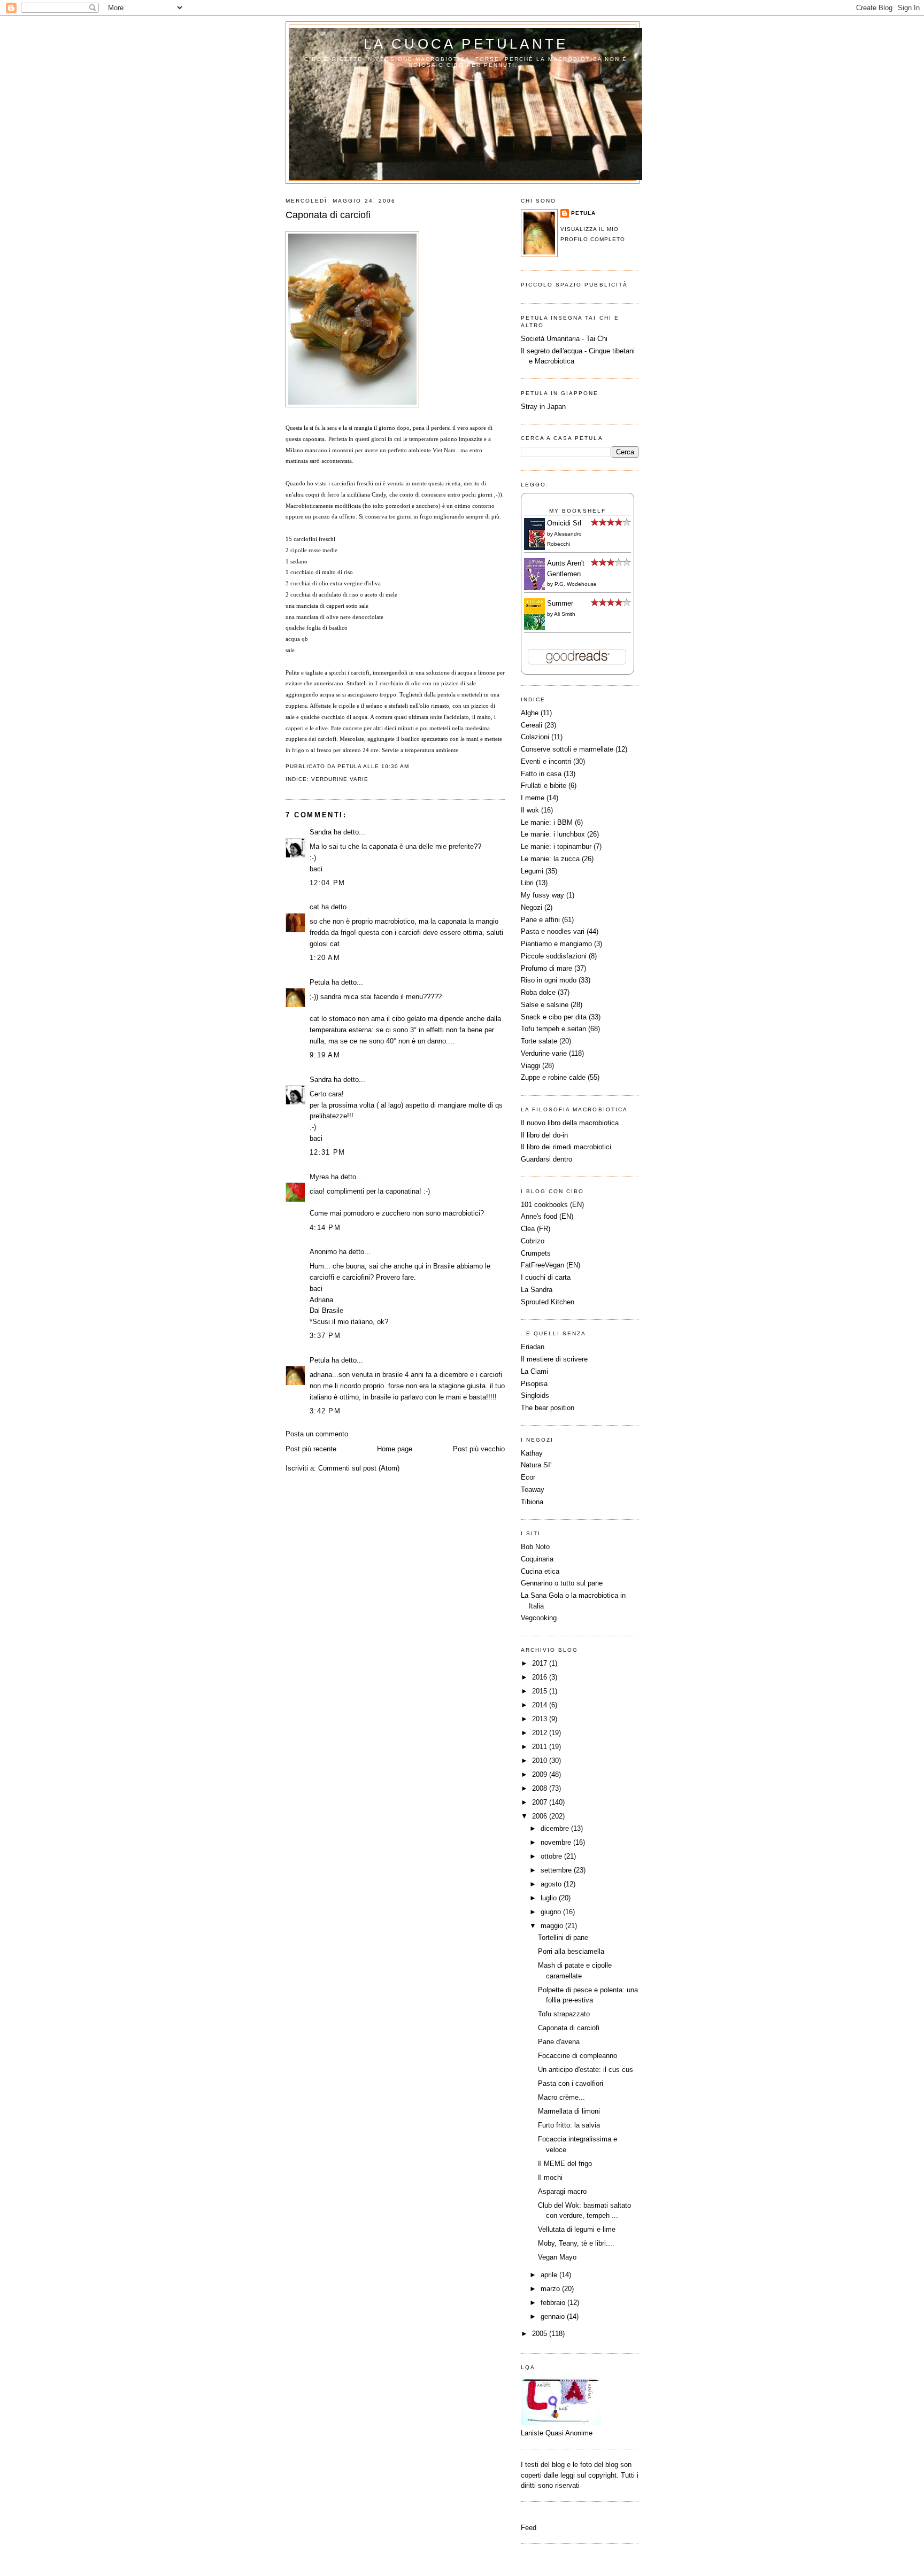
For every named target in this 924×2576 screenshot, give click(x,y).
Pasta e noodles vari (553, 931)
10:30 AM (395, 766)
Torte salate (539, 1041)
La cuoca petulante (466, 44)
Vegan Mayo (557, 2257)
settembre (557, 1870)
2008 (541, 1788)
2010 (541, 1761)
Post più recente (311, 1449)
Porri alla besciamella (571, 1951)
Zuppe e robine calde (553, 1077)
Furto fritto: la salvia (569, 2125)
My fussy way (542, 895)
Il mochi (550, 2177)
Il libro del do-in (544, 1135)
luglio (550, 1898)
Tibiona (532, 1502)
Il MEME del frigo (565, 2164)
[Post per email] (413, 766)
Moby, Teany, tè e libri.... (576, 2243)
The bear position (548, 1408)
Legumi (532, 871)
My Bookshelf (577, 511)
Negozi (532, 907)
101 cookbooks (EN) (552, 1205)
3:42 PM (325, 1411)
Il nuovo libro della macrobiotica (570, 1123)
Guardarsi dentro (546, 1159)
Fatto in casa (541, 774)
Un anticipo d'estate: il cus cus (586, 2070)
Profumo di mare (546, 968)
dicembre (556, 1828)
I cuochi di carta (546, 1277)
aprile (550, 2275)
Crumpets (536, 1253)
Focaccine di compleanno (577, 2056)
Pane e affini (540, 920)
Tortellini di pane (563, 1937)
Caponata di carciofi (328, 215)
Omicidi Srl (564, 523)
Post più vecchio (479, 1449)
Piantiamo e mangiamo (556, 944)
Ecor (528, 1477)
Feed (529, 2528)
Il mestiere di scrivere (554, 1359)
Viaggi (530, 1066)
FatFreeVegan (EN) (550, 1265)
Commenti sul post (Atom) (359, 1468)
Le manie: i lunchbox (553, 834)
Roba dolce (538, 992)
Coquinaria (537, 1559)
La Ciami (534, 1371)
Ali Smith (565, 614)
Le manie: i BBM (547, 822)
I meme (533, 798)
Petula (319, 982)
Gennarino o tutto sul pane (562, 1583)
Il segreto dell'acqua (552, 351)
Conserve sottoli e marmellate (567, 749)
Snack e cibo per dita (554, 1017)
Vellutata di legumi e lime (577, 2229)
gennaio (554, 2316)
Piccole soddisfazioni (554, 956)
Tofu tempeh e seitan (553, 1029)
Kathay (532, 1453)
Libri (527, 883)
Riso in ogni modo (549, 980)
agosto (552, 1884)
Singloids (535, 1395)
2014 (541, 1705)
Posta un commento (317, 1434)
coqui (312, 494)
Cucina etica (540, 1571)
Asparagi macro (562, 2191)
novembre (557, 1842)
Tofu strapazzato (564, 2014)
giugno (552, 1912)
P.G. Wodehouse (576, 584)
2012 (541, 1733)
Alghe (530, 713)
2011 (541, 1747)
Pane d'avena (559, 2042)
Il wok (530, 810)
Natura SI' (536, 1465)
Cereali (532, 725)
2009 (541, 1774)
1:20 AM (325, 958)
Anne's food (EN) (547, 1216)
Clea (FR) (536, 1229)
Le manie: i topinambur (556, 846)
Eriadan (533, 1347)
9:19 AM (325, 1055)
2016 (541, 1677)
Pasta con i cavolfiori (571, 2083)
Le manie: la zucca (550, 859)
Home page (395, 1449)
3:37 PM (325, 1336)
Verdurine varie (340, 779)
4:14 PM (325, 1228)
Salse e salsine (545, 1005)
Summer (560, 603)
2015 (541, 1691)
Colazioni (535, 737)
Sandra (321, 832)
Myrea (319, 1177)
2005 (541, 2334)
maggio (553, 1926)
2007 (541, 1802)
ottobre (552, 1856)
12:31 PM (327, 1152)
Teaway (533, 1490)
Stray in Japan (543, 407)
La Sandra (537, 1290)
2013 (541, 1719)
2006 (541, 1816)
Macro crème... (561, 2097)
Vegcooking (539, 1618)
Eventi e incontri (546, 761)
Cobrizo (533, 1241)
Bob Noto (535, 1547)
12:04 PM (327, 883)
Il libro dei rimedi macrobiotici (566, 1147)
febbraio (554, 2303)
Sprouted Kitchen (548, 1302)
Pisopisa (534, 1384)
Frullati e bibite (544, 786)
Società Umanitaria (551, 339)
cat (314, 907)
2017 (541, 1663)
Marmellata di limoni (569, 2111)
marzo (551, 2289)
